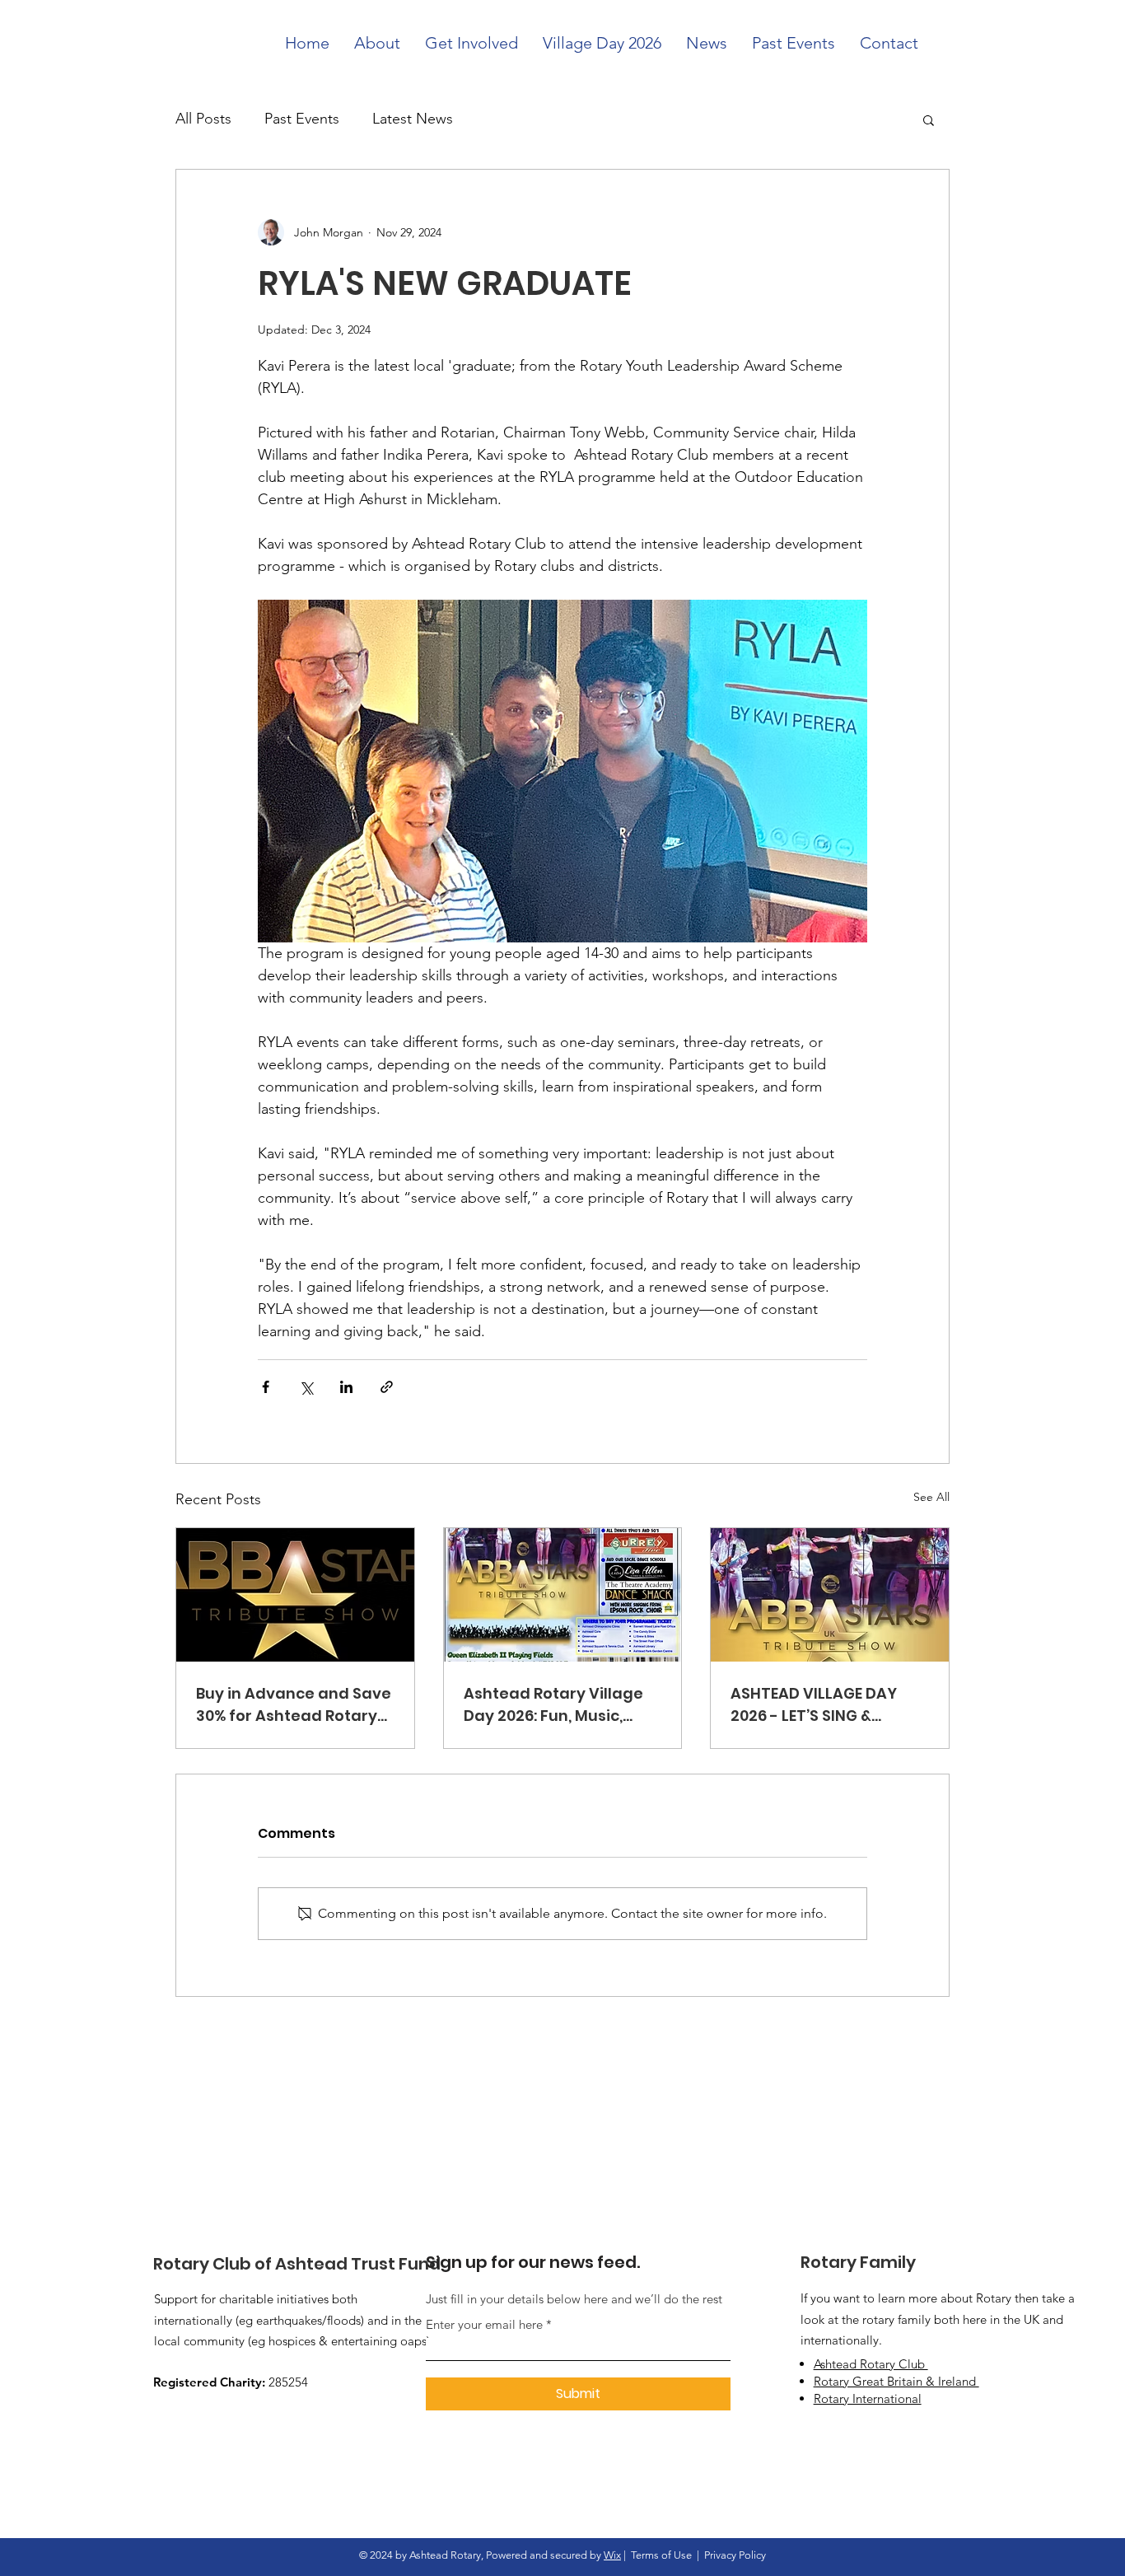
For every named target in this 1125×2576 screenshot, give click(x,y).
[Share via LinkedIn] (346, 1387)
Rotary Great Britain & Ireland (896, 2381)
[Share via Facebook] (266, 1387)
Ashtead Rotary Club (871, 2364)
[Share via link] (387, 1387)
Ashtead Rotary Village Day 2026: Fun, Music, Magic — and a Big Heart (558, 1705)
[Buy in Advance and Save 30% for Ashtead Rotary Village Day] (295, 1595)
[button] (929, 119)
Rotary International (868, 2398)
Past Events (302, 119)
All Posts (203, 119)
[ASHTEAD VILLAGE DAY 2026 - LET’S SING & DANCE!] (830, 1595)
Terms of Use (661, 2555)
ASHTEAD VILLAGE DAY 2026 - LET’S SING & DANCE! (814, 1705)
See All (931, 1497)
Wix (612, 2555)
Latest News (413, 119)
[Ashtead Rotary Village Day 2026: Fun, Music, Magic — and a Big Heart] (563, 1595)
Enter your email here (484, 2324)
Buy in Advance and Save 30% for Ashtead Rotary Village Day (294, 1705)
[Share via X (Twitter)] (306, 1387)
